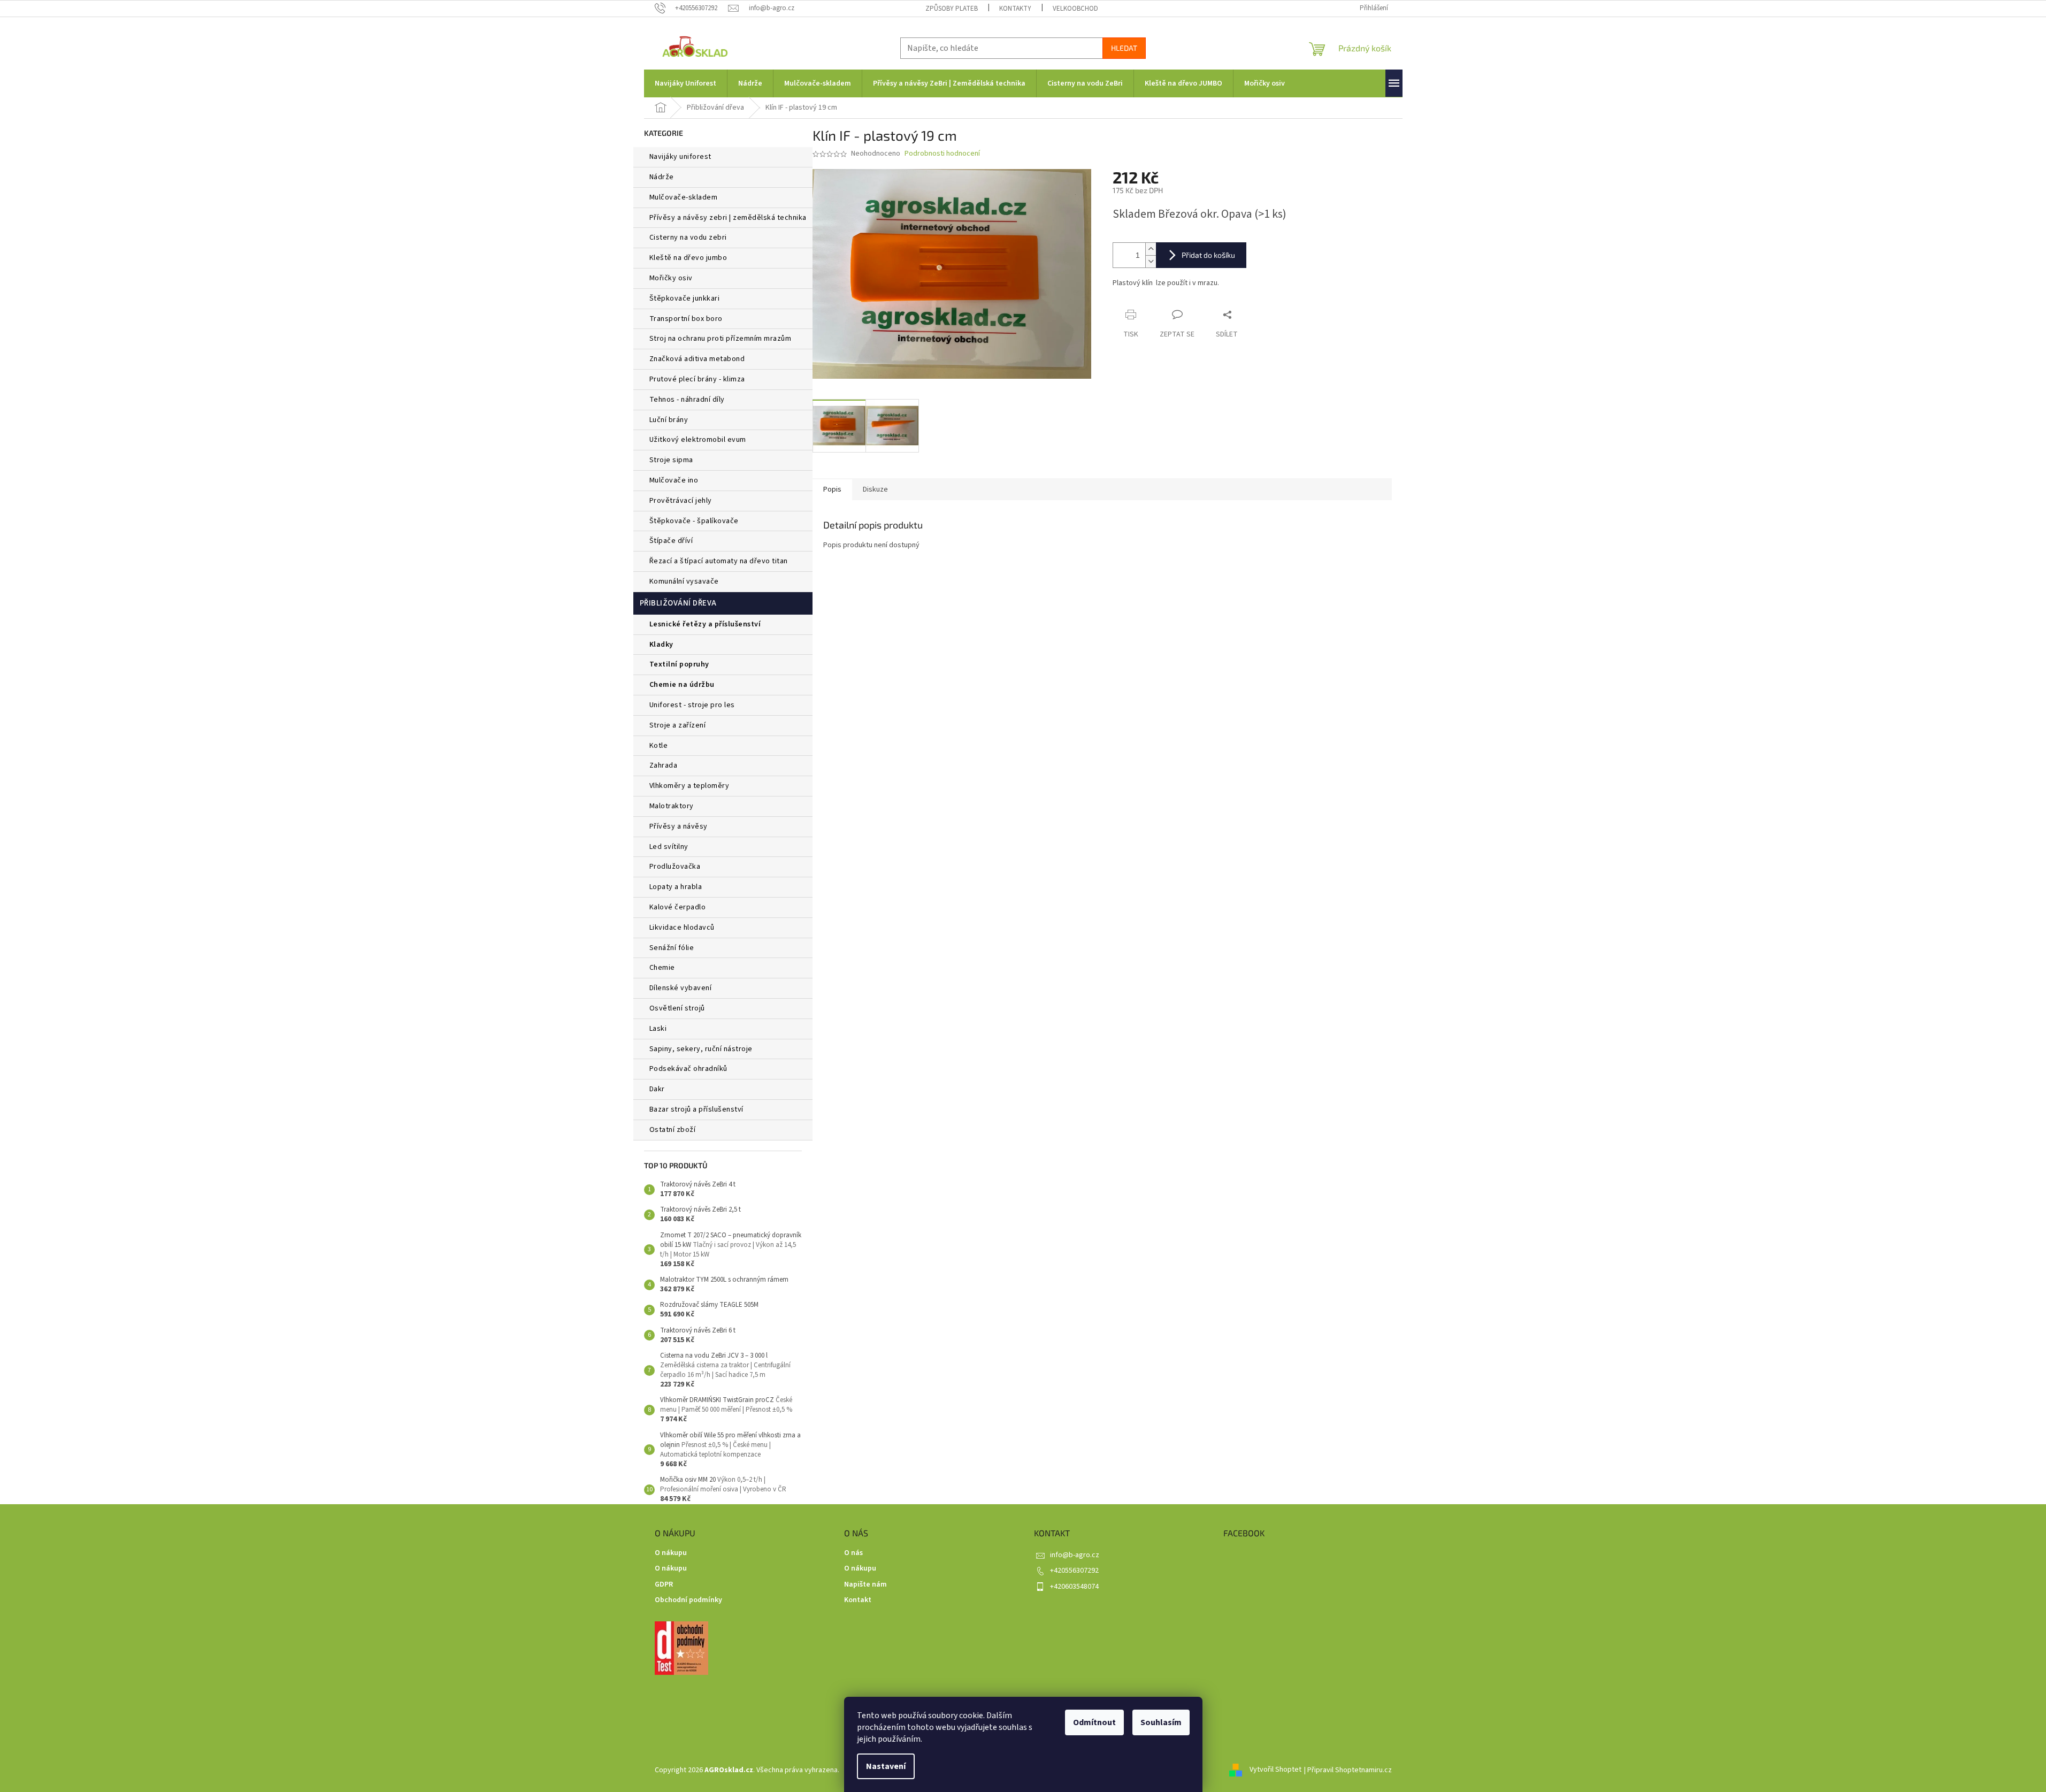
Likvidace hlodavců (682, 928)
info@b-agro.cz (1075, 1555)
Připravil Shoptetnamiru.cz (1350, 1770)
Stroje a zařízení (678, 725)
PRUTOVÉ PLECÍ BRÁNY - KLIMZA (697, 379)
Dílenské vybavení (681, 988)
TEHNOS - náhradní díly (687, 400)
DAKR (657, 1089)
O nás (853, 1553)
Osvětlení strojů (677, 1008)
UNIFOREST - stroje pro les (692, 705)
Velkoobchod (1075, 9)
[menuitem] (685, 83)
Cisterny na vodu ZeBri (688, 238)
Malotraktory (673, 806)
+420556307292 (1074, 1571)
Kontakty (1015, 9)
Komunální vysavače (684, 581)
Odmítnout (1094, 1722)
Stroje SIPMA (671, 460)
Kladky (661, 645)
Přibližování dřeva (678, 603)
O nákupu (671, 1553)
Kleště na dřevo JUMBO (688, 258)
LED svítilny (669, 847)
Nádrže (662, 177)
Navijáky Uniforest (680, 157)
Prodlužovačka (675, 867)
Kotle (659, 746)
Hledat (1124, 48)
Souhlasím (1161, 1722)
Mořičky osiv (671, 278)
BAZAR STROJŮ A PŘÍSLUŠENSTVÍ (696, 1109)
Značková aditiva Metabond (697, 359)
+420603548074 (1074, 1587)
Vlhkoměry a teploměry (689, 786)
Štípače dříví (671, 541)
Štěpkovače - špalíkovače (694, 521)
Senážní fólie (672, 948)
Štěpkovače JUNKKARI (685, 298)
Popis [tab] (832, 489)
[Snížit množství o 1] (1151, 261)
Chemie (662, 968)
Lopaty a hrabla (676, 887)
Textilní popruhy (679, 664)
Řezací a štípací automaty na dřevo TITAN (719, 561)
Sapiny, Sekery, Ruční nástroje (701, 1049)
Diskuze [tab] (875, 489)
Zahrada (664, 765)
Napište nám (865, 1585)
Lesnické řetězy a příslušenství (705, 624)
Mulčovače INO (674, 480)
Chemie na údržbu (682, 685)
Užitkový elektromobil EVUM (698, 440)
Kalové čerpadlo (678, 907)
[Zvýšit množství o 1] (1151, 249)
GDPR (664, 1585)
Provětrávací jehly (681, 501)
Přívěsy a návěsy (679, 826)
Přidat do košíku (1208, 255)
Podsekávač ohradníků (688, 1069)
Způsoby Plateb (952, 9)
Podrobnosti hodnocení (942, 154)
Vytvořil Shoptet (1275, 1770)
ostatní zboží (673, 1130)
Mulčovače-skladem (684, 197)
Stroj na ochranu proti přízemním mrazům (721, 339)
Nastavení (886, 1766)
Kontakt (858, 1600)
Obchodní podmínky (688, 1600)
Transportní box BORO (686, 319)
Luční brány (669, 420)
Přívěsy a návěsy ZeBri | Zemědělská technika (728, 218)
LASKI (658, 1029)
